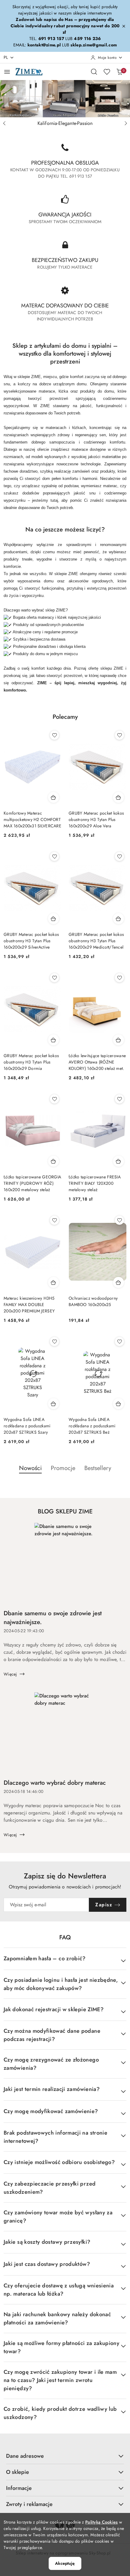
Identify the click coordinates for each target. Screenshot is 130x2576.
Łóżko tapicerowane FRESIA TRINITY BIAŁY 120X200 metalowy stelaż (95, 1183)
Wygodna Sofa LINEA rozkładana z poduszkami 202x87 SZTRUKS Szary (27, 1426)
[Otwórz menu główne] (7, 72)
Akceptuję (65, 2563)
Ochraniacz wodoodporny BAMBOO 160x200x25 (93, 1301)
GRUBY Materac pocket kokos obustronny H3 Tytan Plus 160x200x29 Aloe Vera (96, 819)
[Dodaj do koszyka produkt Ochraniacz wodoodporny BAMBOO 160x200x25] (119, 1282)
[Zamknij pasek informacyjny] (124, 26)
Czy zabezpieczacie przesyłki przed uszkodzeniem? (50, 2188)
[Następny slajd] (126, 123)
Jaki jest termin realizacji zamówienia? (52, 2089)
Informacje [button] (19, 2488)
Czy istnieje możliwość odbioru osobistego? (59, 2162)
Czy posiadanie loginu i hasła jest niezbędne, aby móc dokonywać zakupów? (61, 1984)
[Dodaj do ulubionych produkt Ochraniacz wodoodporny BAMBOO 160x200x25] (119, 1220)
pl (6, 57)
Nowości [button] (30, 1468)
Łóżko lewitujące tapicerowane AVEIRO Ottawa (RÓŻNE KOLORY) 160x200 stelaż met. (97, 1062)
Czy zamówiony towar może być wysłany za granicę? (58, 2217)
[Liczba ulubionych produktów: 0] (107, 72)
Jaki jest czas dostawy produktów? (47, 2264)
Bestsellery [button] (98, 1468)
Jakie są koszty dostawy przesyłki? (47, 2242)
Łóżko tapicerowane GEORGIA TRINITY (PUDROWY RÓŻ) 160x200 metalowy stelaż (32, 1183)
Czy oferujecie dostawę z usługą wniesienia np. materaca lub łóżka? (59, 2290)
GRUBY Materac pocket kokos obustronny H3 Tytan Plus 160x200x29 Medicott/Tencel (96, 941)
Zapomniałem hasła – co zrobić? (45, 1958)
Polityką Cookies (101, 2522)
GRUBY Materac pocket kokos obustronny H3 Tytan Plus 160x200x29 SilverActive (31, 941)
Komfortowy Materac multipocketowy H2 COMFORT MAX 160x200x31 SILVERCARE (32, 819)
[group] (65, 99)
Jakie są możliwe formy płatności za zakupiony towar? (62, 2347)
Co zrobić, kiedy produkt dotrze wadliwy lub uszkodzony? (60, 2413)
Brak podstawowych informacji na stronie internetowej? (55, 2137)
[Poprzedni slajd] (4, 123)
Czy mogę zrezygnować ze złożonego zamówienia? (51, 2064)
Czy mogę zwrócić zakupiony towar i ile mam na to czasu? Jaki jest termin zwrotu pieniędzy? (60, 2380)
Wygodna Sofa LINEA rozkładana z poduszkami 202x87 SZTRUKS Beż (92, 1426)
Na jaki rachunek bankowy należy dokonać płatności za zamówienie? (57, 2318)
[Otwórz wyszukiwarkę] (94, 72)
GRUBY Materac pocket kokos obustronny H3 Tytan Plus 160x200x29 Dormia (31, 1062)
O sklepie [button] (18, 2472)
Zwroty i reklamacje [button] (29, 2504)
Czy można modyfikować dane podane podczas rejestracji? (52, 2035)
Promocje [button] (63, 1468)
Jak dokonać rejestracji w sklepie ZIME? (54, 2009)
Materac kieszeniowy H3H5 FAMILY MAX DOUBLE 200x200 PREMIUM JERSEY (29, 1305)
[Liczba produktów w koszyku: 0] (119, 72)
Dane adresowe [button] (25, 2456)
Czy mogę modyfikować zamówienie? (51, 2111)
